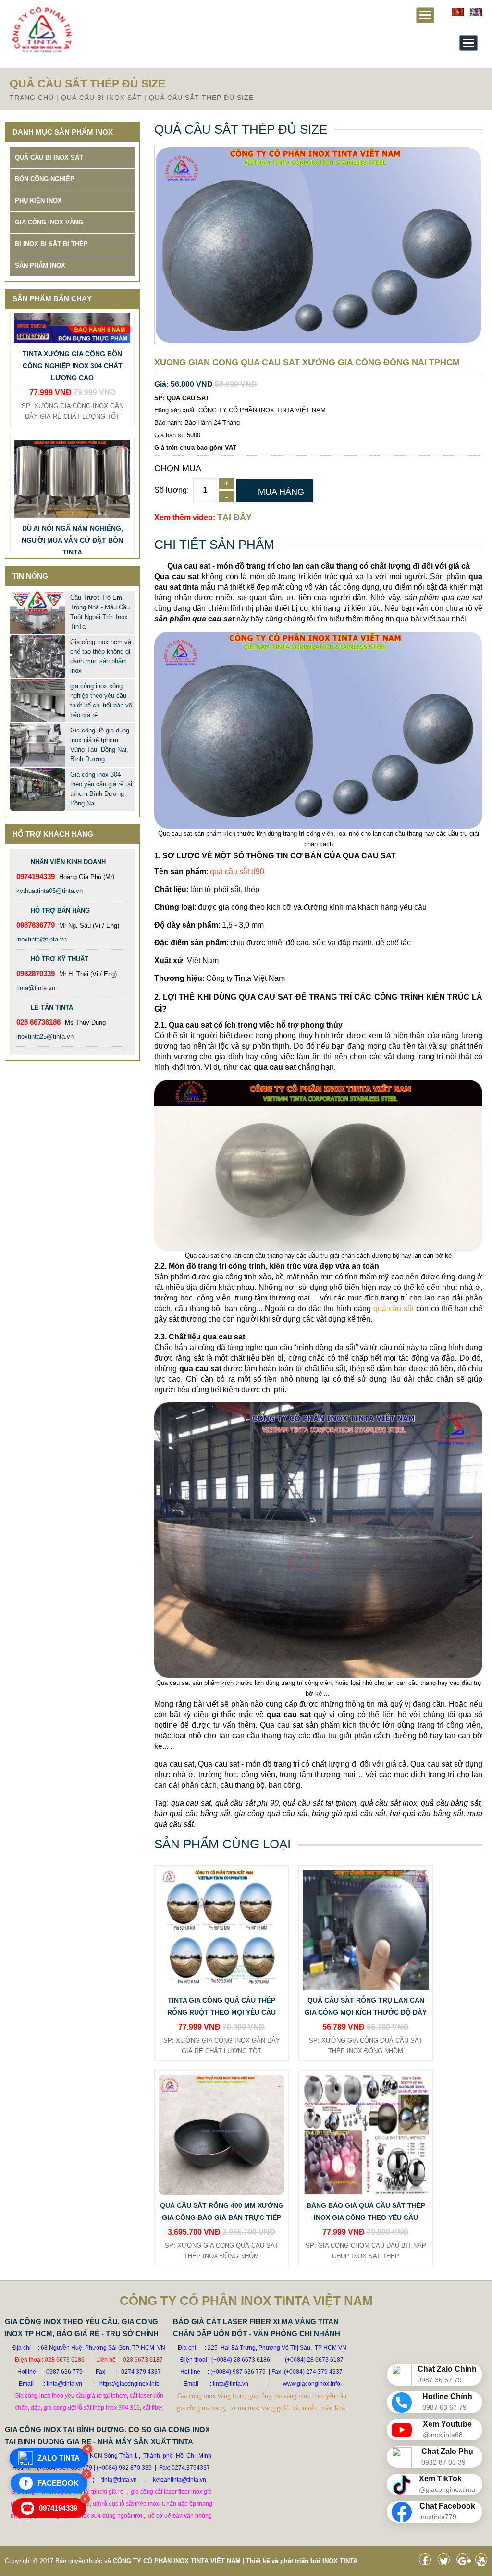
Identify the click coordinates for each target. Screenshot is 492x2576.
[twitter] (446, 2562)
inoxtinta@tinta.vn (42, 939)
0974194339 (50, 2508)
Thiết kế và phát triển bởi (283, 2561)
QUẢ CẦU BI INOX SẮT (101, 98)
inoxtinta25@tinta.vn (45, 1036)
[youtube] (484, 2562)
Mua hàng (281, 492)
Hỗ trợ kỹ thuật (60, 959)
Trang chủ (32, 98)
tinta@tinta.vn (36, 988)
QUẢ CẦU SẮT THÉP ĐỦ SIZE (201, 98)
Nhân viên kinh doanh (68, 862)
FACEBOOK (52, 2483)
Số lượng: (172, 490)
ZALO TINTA (59, 2458)
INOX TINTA (340, 2561)
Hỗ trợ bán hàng (60, 910)
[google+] (465, 2562)
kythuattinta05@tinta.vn (49, 891)
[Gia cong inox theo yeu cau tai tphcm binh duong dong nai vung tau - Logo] (41, 51)
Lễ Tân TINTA (52, 1008)
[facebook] (427, 2562)
